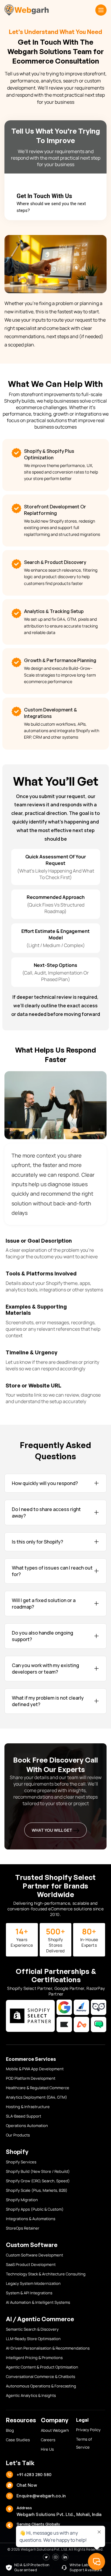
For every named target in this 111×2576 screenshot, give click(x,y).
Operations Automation (27, 2126)
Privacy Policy (88, 2430)
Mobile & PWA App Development (35, 2069)
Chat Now (27, 2485)
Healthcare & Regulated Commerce (38, 2088)
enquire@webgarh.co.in (41, 2496)
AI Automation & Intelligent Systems (38, 2302)
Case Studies (18, 2440)
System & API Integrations (29, 2293)
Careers (48, 2440)
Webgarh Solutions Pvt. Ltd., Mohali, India (59, 2514)
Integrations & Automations (31, 2219)
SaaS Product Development (31, 2264)
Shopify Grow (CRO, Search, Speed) (38, 2181)
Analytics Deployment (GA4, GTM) (37, 2097)
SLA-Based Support (24, 2116)
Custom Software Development (34, 2255)
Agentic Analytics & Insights (31, 2395)
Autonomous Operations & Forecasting (41, 2386)
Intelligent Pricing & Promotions (34, 2358)
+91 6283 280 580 (34, 2474)
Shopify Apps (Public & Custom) (35, 2209)
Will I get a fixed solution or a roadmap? (44, 1604)
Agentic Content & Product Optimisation (42, 2367)
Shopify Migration (22, 2200)
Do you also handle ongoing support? (42, 1636)
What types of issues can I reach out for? (52, 1571)
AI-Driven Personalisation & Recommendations (48, 2348)
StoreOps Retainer (23, 2228)
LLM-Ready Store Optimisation (33, 2339)
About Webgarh (55, 2430)
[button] (101, 10)
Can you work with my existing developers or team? (45, 1669)
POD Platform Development (31, 2078)
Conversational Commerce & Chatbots (41, 2376)
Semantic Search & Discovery (32, 2329)
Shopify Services (21, 2162)
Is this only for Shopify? (37, 1542)
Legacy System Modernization (33, 2283)
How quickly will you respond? (45, 1483)
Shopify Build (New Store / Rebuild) (38, 2171)
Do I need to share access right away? (46, 1512)
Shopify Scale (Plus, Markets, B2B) (37, 2190)
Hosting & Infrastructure (28, 2107)
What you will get (52, 1830)
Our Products (18, 2135)
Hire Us (47, 2449)
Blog (10, 2430)
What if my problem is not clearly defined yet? (48, 1701)
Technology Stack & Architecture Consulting (46, 2274)
